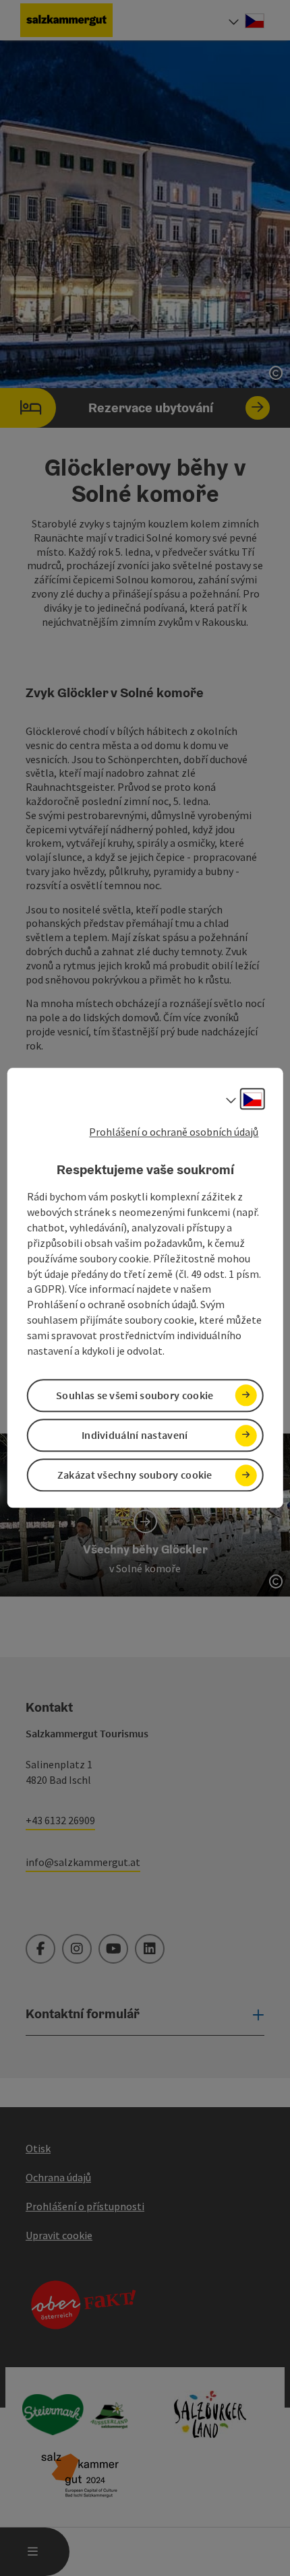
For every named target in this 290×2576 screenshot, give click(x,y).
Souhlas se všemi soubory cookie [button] (135, 1395)
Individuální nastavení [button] (135, 1435)
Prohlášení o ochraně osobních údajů (174, 1132)
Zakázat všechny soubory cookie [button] (135, 1475)
